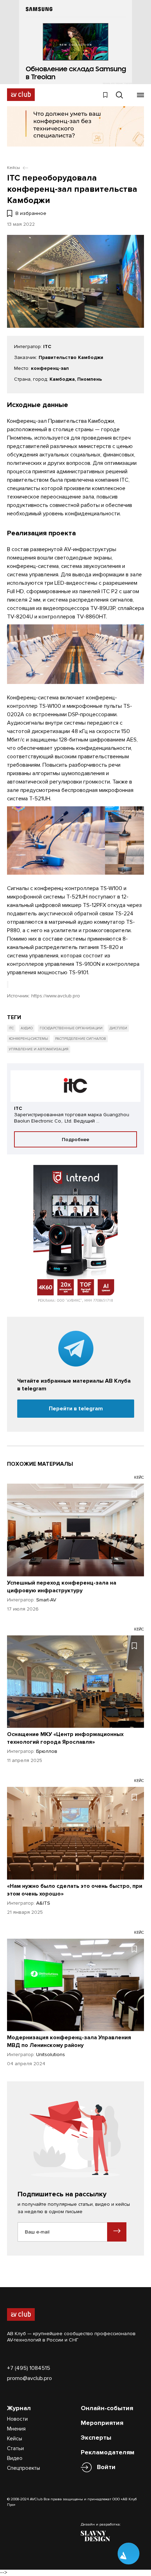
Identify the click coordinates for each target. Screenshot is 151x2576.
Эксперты (96, 2438)
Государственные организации (71, 1028)
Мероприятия (102, 2423)
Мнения (16, 2429)
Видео (15, 2458)
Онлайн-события (107, 2408)
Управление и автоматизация (39, 1049)
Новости (17, 2419)
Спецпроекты (24, 2468)
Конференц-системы (28, 1039)
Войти (106, 2467)
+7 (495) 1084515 (29, 2368)
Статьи (15, 2448)
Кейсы (15, 2439)
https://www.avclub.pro (56, 996)
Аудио (27, 1028)
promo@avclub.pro (29, 2378)
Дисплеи (118, 1028)
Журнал (19, 2408)
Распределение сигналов (81, 1039)
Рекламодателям (108, 2452)
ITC (11, 1028)
